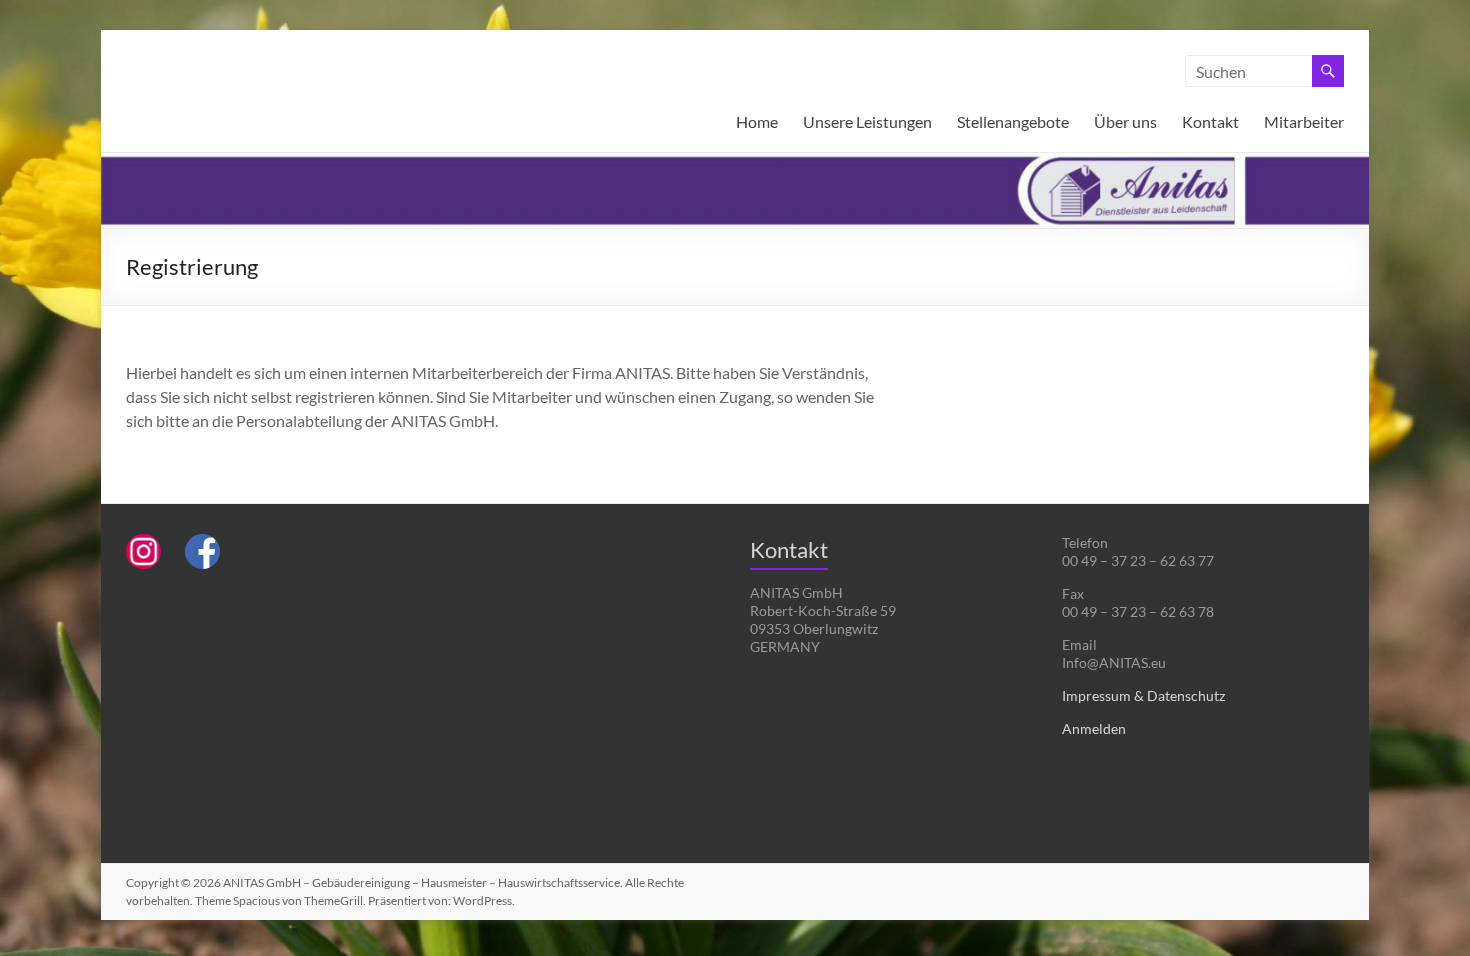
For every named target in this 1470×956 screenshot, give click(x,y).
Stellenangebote (1013, 121)
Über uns (1125, 121)
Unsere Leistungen (867, 121)
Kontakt (1210, 121)
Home (757, 121)
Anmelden (1094, 728)
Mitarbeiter (1304, 121)
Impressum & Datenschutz (1143, 695)
